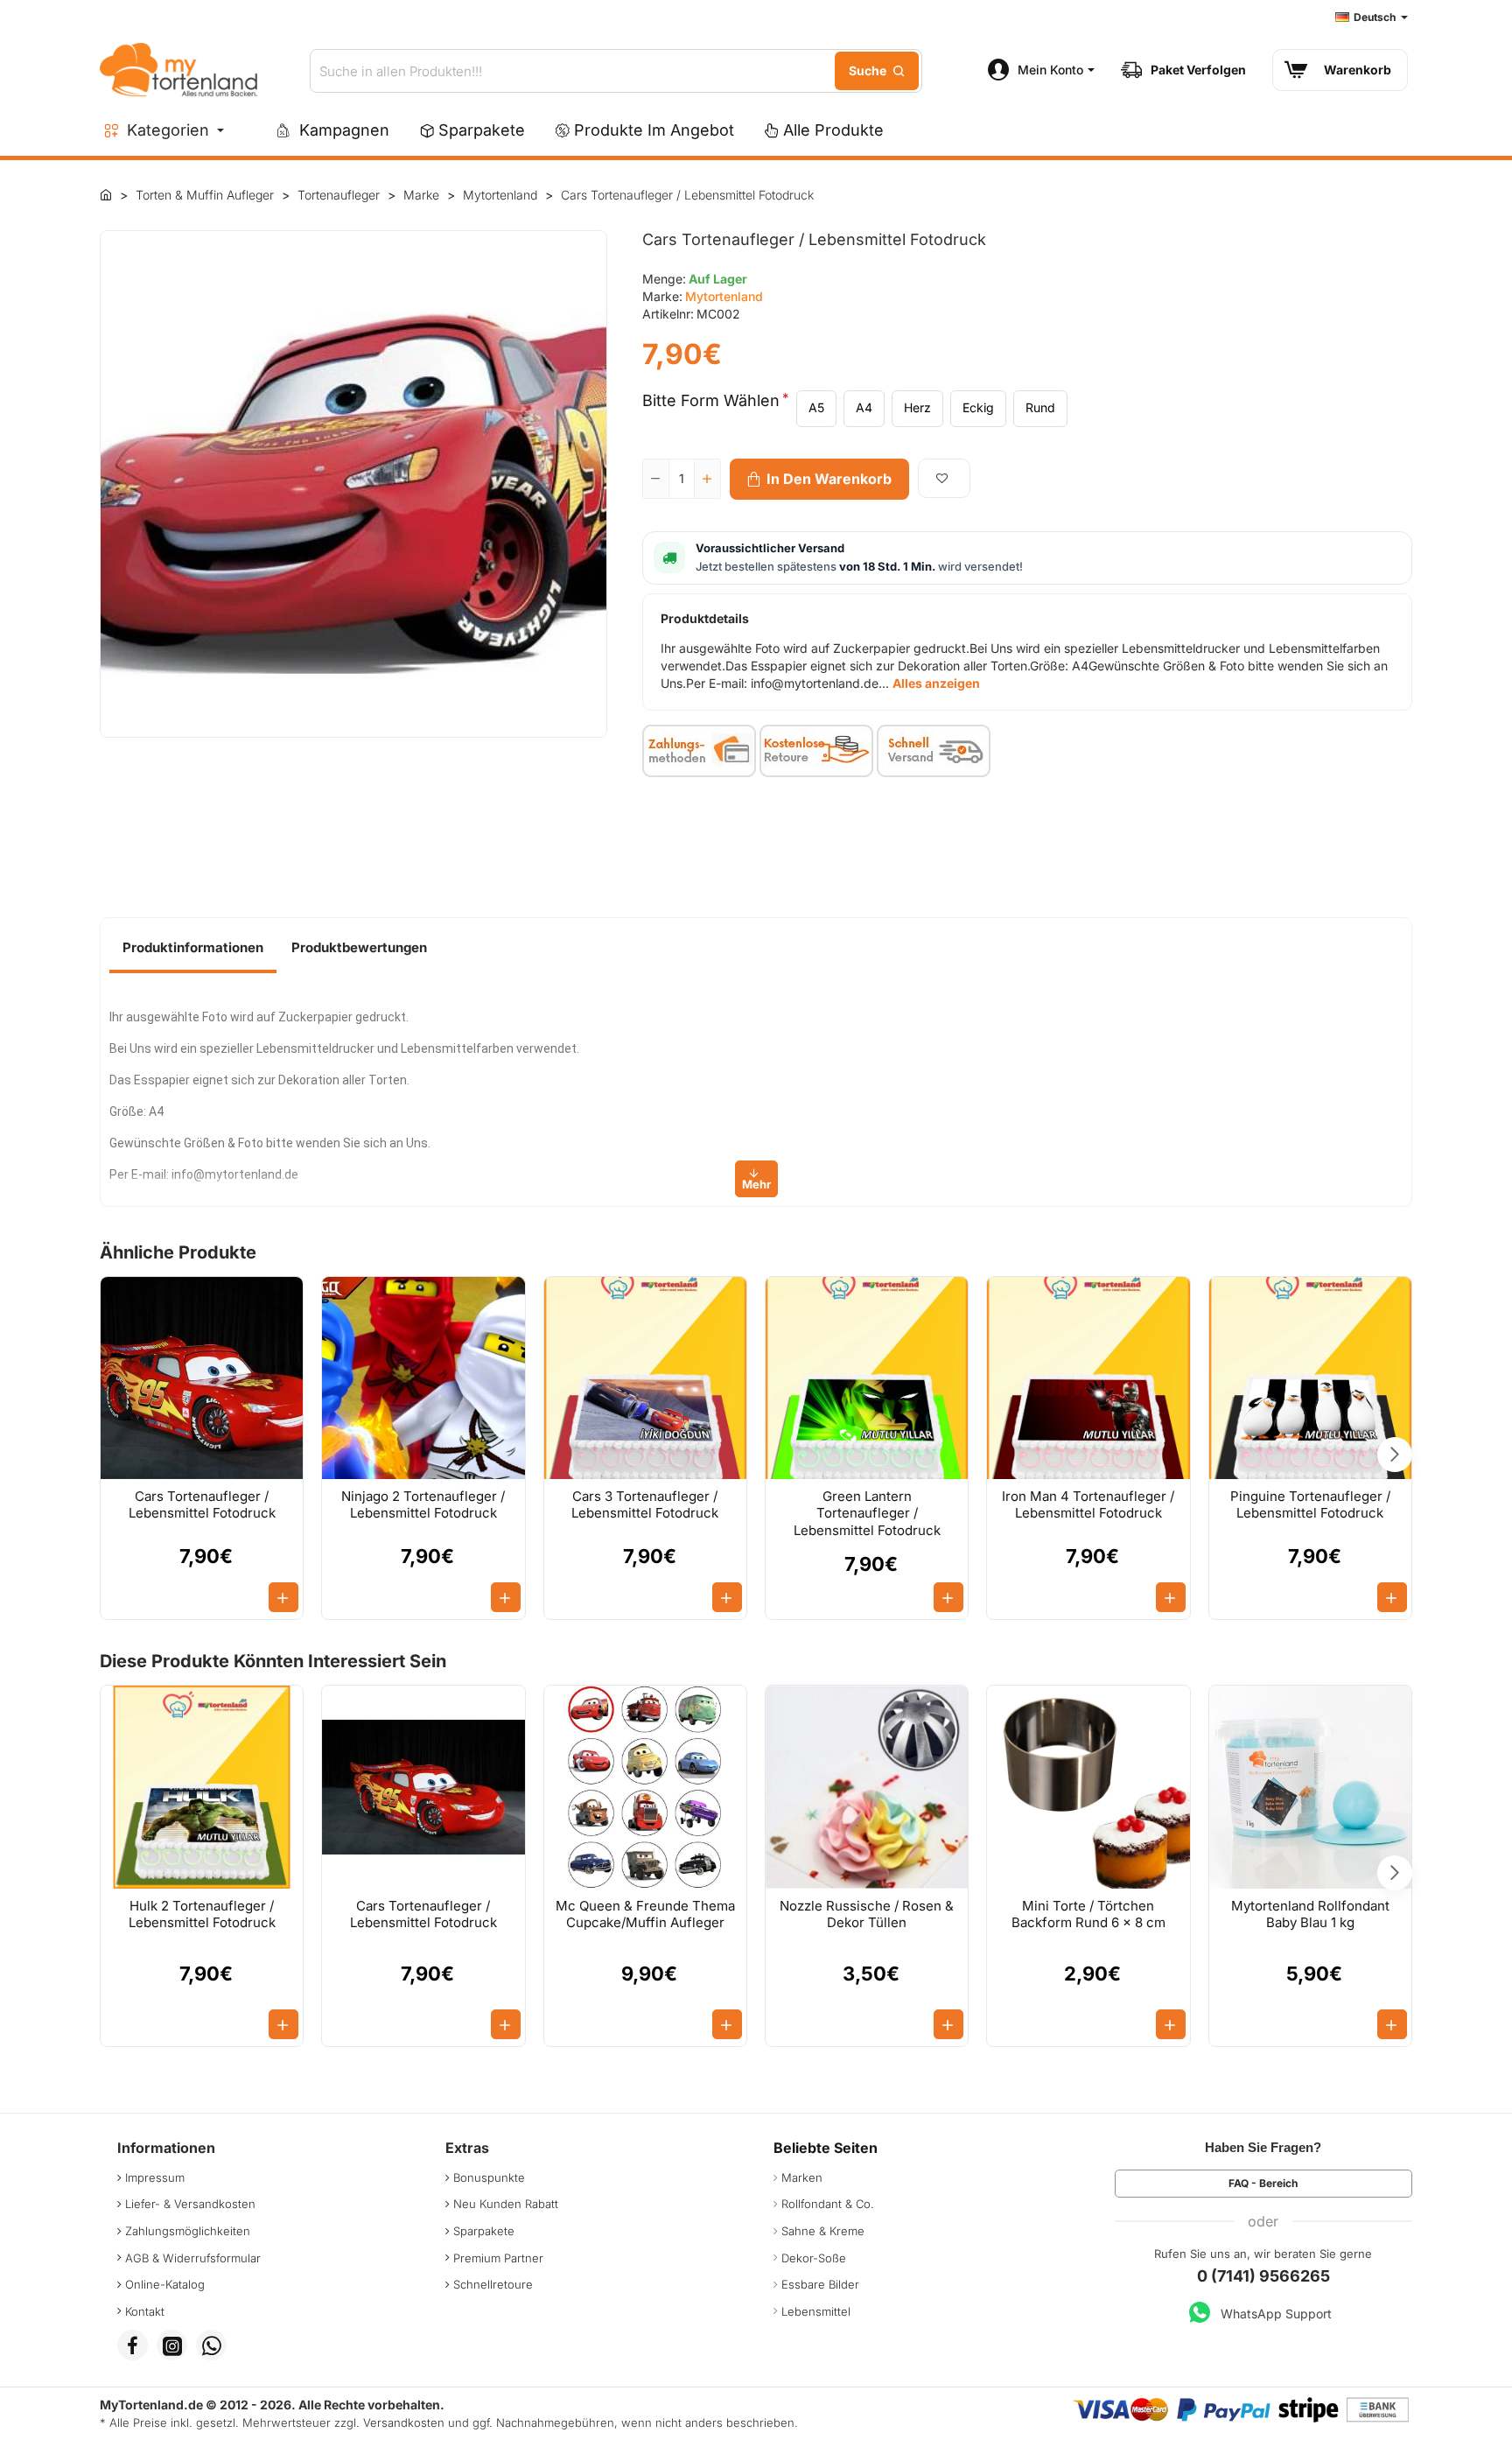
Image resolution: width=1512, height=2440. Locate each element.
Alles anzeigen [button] (936, 683)
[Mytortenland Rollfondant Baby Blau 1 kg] (1310, 1787)
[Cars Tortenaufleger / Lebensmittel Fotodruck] (202, 1378)
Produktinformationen (193, 947)
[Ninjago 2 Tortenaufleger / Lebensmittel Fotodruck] (423, 1378)
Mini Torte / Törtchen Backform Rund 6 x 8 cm (1088, 1914)
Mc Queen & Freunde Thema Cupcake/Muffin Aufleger (645, 1914)
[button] (819, 479)
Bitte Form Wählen (711, 400)
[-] (656, 479)
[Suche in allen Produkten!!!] (877, 71)
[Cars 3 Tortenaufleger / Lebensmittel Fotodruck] (645, 1378)
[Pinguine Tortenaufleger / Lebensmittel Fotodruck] (1310, 1378)
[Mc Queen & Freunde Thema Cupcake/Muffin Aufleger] (645, 1787)
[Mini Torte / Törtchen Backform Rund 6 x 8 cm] (1088, 1787)
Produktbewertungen (359, 947)
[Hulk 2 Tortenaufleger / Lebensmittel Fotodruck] (202, 1787)
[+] (707, 479)
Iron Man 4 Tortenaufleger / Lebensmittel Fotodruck (1088, 1505)
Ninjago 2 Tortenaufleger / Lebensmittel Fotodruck (423, 1505)
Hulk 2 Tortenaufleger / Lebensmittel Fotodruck (202, 1914)
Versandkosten (404, 2422)
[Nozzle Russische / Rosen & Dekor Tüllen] (867, 1787)
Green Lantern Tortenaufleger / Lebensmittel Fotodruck (867, 1513)
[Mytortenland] (106, 194)
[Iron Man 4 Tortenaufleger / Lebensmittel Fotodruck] (1088, 1378)
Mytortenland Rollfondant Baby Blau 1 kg (1310, 1914)
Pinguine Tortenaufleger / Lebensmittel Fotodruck (1310, 1505)
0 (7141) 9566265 (1263, 2276)
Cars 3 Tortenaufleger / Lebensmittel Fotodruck (645, 1505)
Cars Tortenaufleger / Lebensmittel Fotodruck (202, 1505)
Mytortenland (724, 296)
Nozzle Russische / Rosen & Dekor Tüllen (867, 1914)
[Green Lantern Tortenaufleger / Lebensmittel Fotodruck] (867, 1378)
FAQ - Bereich (1263, 2183)
